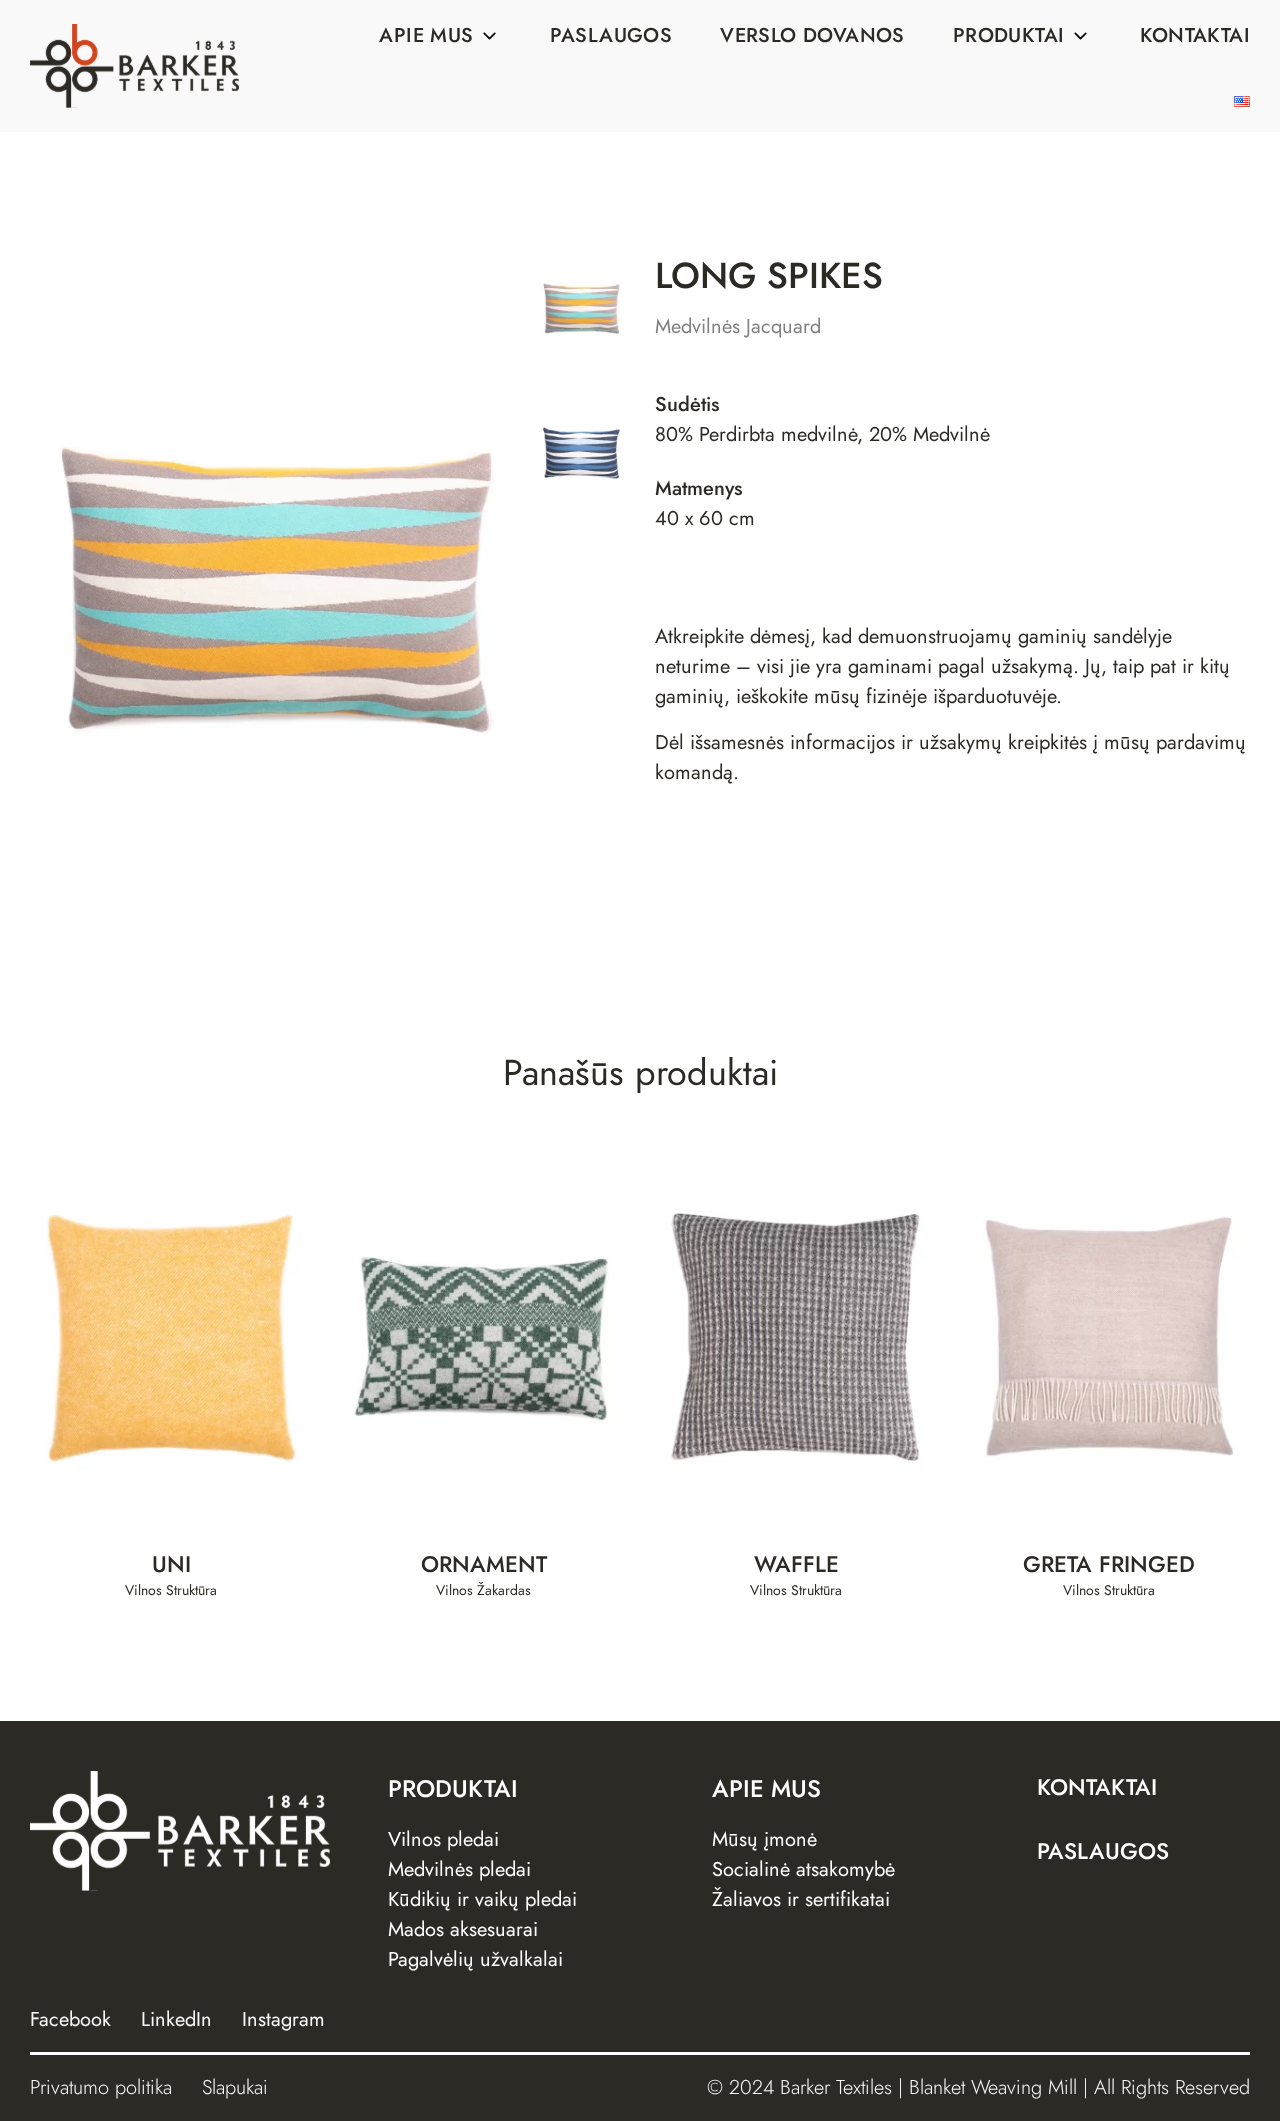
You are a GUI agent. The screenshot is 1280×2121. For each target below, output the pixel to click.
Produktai (1009, 35)
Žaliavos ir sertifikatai (801, 1899)
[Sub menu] (490, 36)
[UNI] (171, 1338)
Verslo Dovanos (812, 35)
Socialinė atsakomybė (803, 1869)
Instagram (283, 2019)
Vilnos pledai (443, 1839)
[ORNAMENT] (484, 1338)
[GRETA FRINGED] (1109, 1338)
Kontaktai (1195, 35)
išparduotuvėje (994, 696)
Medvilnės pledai (459, 1869)
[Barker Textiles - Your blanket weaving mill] (134, 66)
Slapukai (235, 2087)
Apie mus (426, 35)
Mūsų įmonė (764, 1839)
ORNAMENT (484, 1564)
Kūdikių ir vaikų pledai (482, 1899)
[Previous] (92, 589)
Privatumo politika (101, 2087)
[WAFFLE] (796, 1338)
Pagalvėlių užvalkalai (475, 1959)
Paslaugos (611, 35)
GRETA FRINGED (1109, 1564)
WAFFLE (796, 1564)
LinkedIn (176, 2019)
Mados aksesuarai (463, 1929)
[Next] (462, 589)
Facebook (70, 2019)
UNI (171, 1564)
